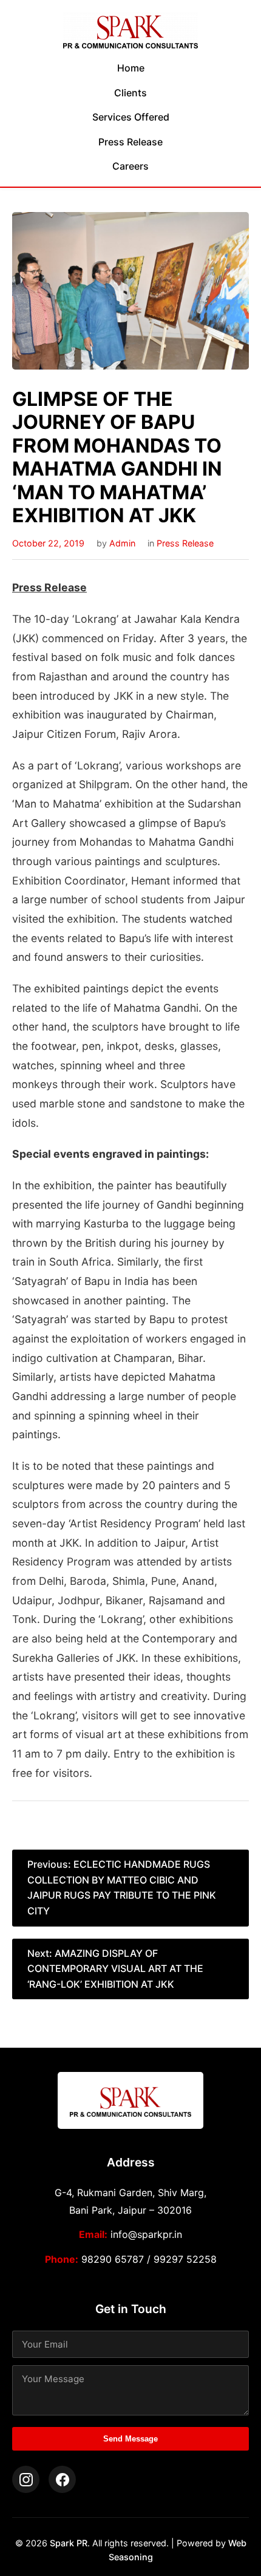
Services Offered (131, 117)
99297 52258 (185, 2259)
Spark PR (69, 2543)
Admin (122, 543)
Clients (130, 93)
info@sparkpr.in (146, 2234)
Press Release (130, 142)
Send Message (130, 2439)
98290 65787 (113, 2259)
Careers (130, 166)
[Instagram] (26, 2479)
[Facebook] (62, 2479)
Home (131, 68)
